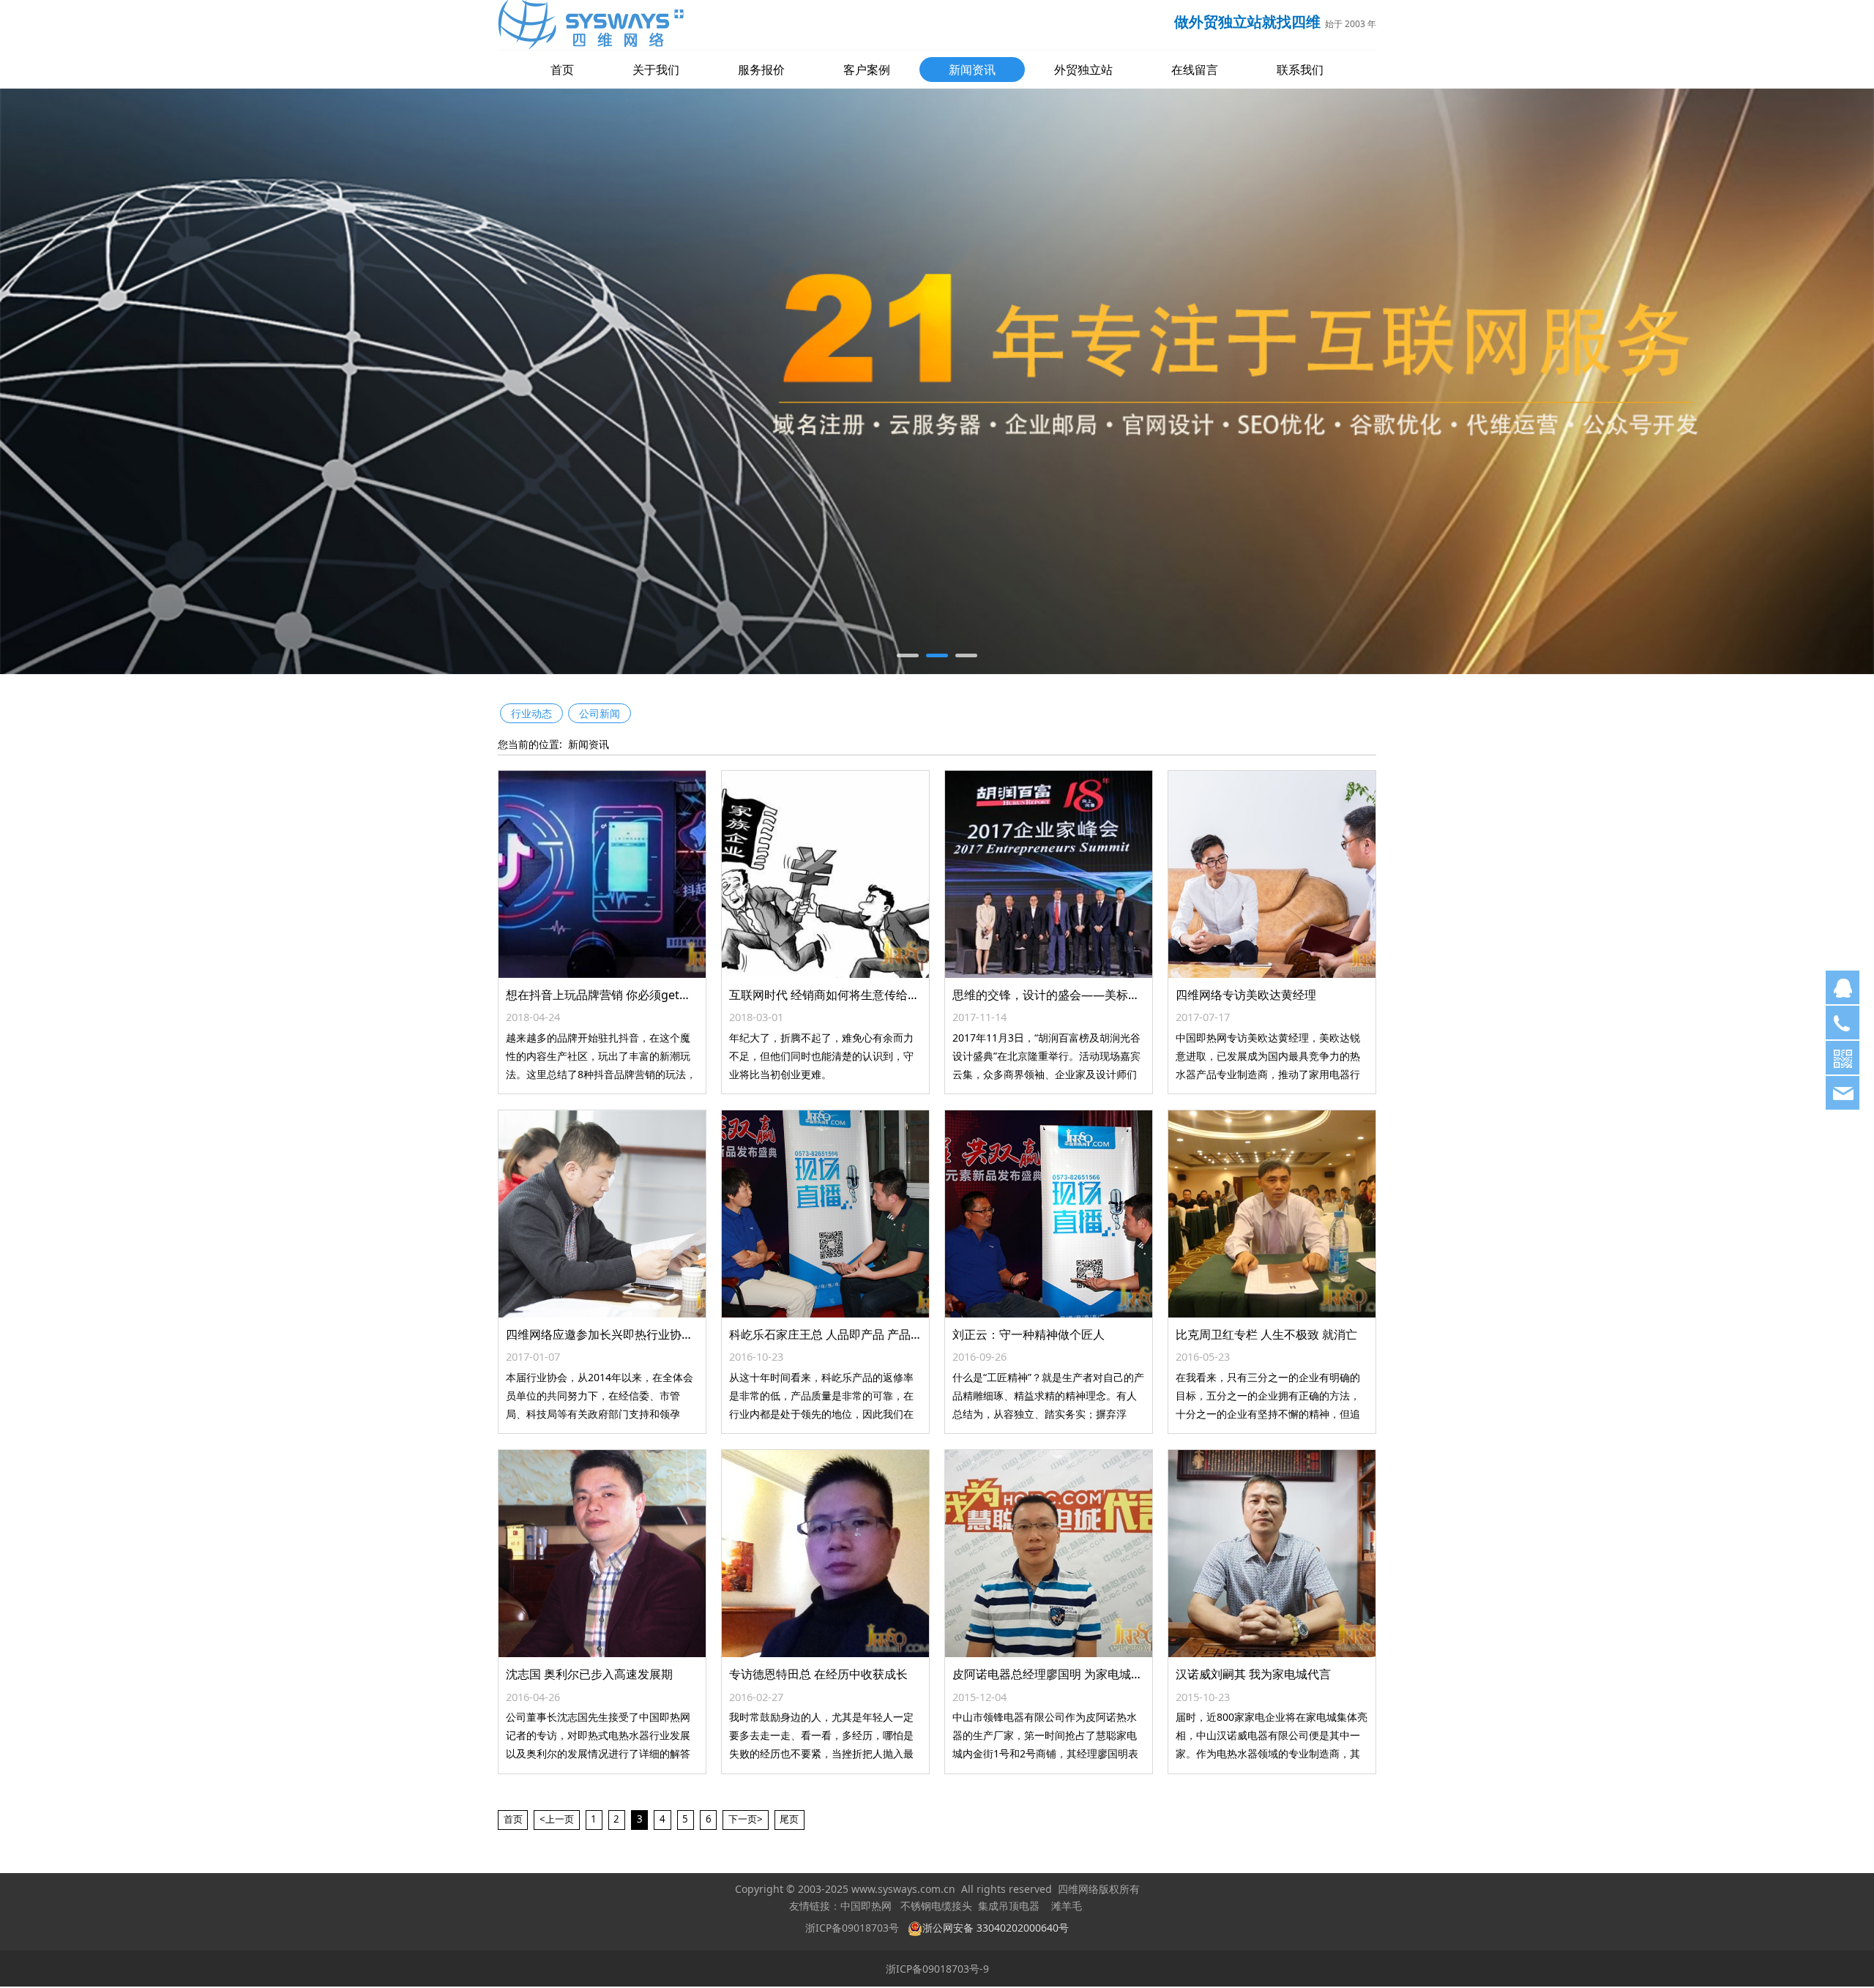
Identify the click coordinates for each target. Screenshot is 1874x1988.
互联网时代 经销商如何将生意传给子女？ (836, 997)
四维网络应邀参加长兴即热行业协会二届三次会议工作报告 (658, 1337)
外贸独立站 (1083, 70)
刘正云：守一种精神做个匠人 (1029, 1337)
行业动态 (531, 715)
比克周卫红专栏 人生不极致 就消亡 (1266, 1337)
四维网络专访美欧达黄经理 (1246, 997)
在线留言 (1195, 70)
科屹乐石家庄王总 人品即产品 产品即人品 (837, 1337)
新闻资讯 (972, 70)
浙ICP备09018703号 (852, 1929)
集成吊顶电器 (1009, 1908)
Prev (529, 382)
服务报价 (761, 70)
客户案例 (867, 70)
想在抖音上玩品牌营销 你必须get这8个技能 (619, 997)
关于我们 (656, 70)
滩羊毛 (1067, 1908)
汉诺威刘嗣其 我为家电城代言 (1253, 1676)
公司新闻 (600, 715)
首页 (562, 70)
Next (1345, 382)
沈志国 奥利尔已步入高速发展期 (589, 1676)
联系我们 (1300, 70)
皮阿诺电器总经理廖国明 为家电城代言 (1053, 1676)
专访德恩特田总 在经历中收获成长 (818, 1676)
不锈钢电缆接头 (936, 1908)
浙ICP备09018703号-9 (937, 1971)
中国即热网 (866, 1908)
